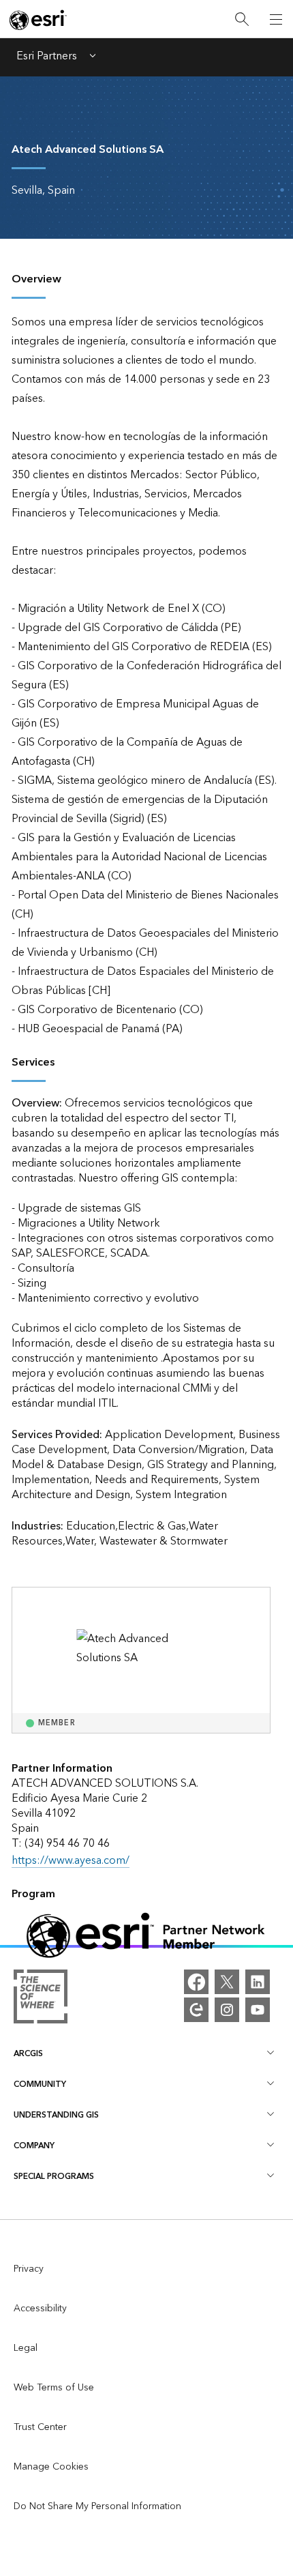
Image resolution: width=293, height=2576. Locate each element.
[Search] (242, 19)
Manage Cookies (51, 2467)
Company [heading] (34, 2146)
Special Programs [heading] (54, 2177)
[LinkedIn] (258, 1982)
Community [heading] (40, 2084)
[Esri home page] (38, 20)
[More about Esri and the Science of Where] (41, 2000)
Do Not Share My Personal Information (97, 2506)
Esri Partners (47, 57)
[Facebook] (196, 1982)
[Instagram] (227, 2010)
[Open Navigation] (276, 19)
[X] (227, 1982)
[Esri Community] (196, 2010)
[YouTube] (258, 2010)
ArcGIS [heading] (28, 2054)
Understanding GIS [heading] (56, 2115)
